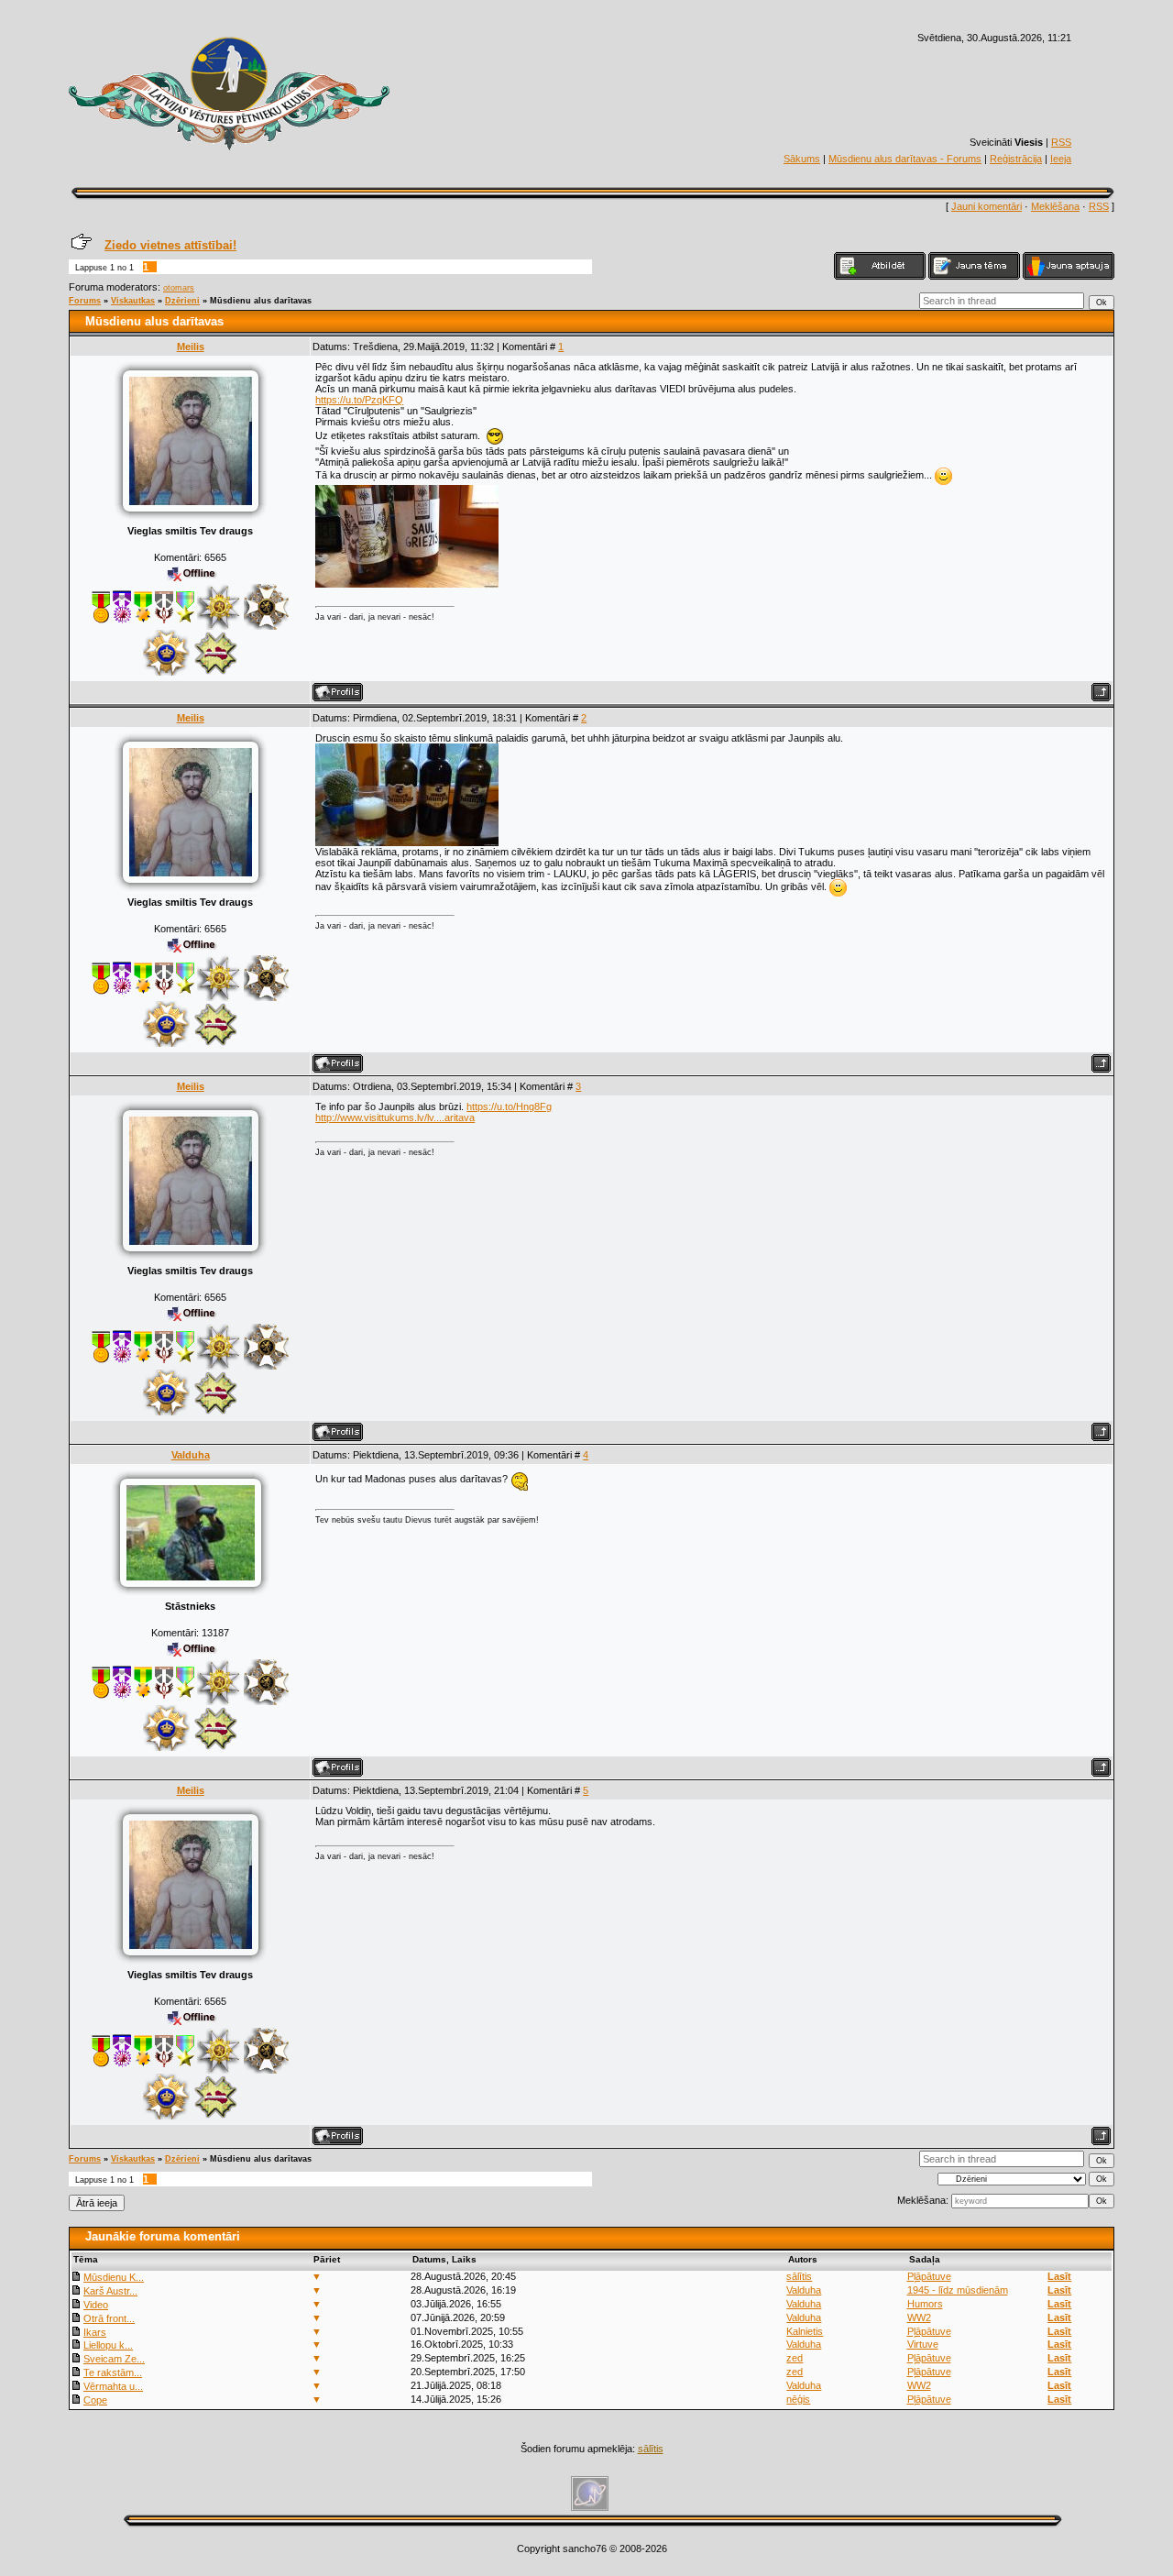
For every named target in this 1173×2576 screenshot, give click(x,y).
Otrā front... (109, 2318)
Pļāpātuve (929, 2276)
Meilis (191, 347)
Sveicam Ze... (114, 2359)
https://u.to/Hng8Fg (509, 1106)
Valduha (191, 1455)
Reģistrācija (1016, 159)
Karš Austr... (110, 2291)
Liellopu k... (108, 2345)
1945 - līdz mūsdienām (958, 2290)
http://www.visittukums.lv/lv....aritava (395, 1117)
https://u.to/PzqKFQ (359, 400)
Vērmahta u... (113, 2386)
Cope (95, 2400)
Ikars (95, 2332)
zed (795, 2358)
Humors (925, 2304)
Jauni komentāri (987, 206)
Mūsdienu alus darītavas (261, 301)
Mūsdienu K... (114, 2277)
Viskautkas (133, 301)
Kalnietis (805, 2331)
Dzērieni (182, 301)
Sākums (802, 159)
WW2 (919, 2317)
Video (96, 2305)
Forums (85, 301)
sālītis (799, 2276)
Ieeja (1061, 159)
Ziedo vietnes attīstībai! (170, 245)
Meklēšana (1055, 206)
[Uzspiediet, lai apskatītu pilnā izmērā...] (407, 584)
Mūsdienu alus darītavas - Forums (905, 159)
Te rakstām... (113, 2372)
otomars (179, 288)
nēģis (798, 2399)
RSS (1061, 142)
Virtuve (923, 2344)
